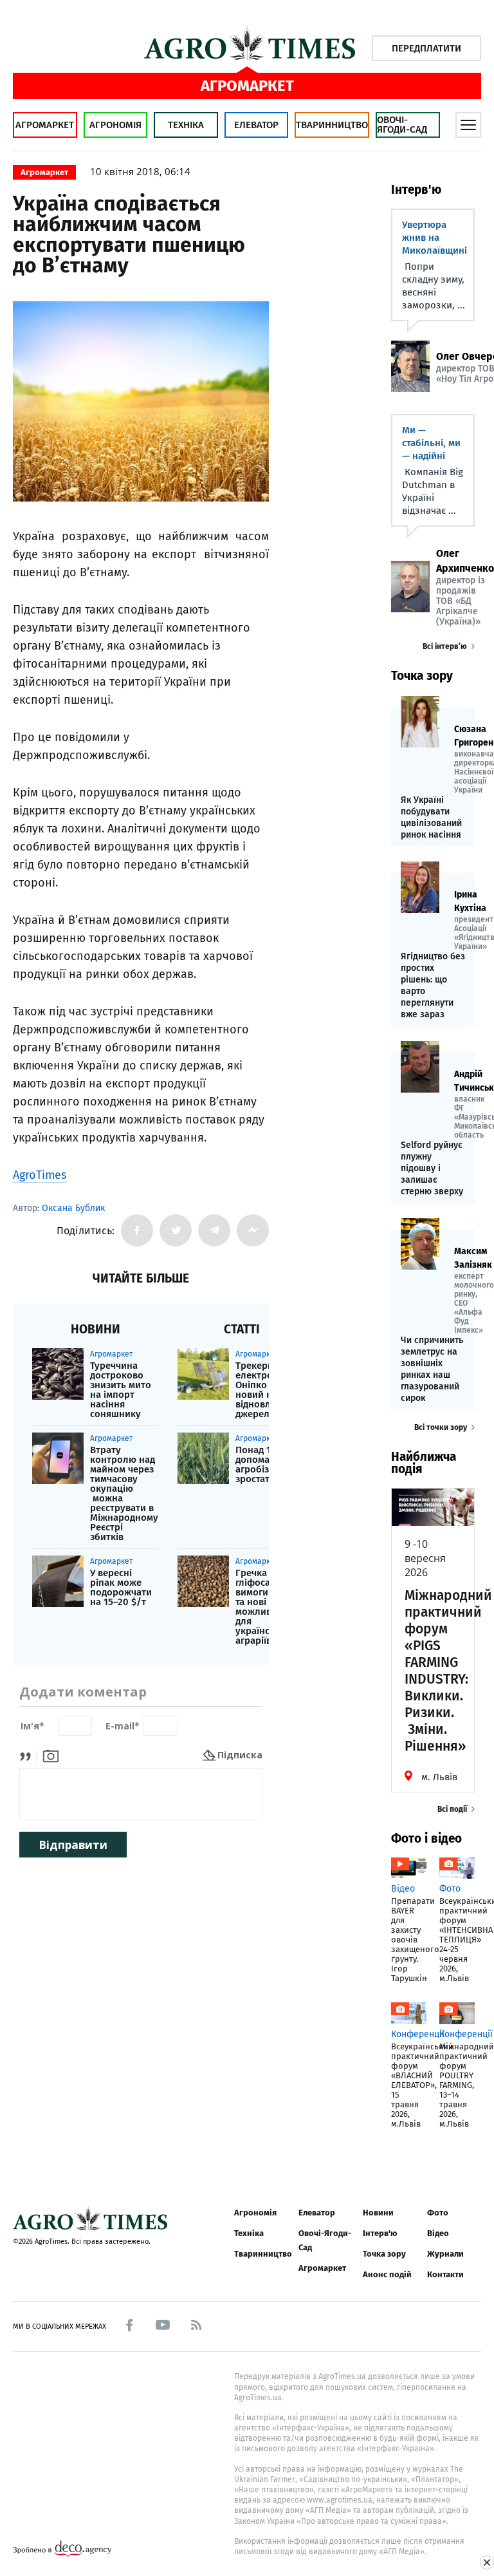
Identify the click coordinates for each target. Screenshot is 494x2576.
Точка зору (384, 2254)
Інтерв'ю (380, 2233)
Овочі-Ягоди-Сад (402, 125)
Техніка (186, 125)
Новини (378, 2213)
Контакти (445, 2274)
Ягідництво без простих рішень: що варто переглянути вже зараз (433, 985)
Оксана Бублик (73, 1208)
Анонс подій (387, 2274)
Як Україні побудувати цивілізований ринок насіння (431, 817)
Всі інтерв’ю (445, 646)
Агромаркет (45, 125)
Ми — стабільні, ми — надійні (431, 443)
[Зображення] (51, 1755)
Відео (438, 2233)
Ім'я (32, 1726)
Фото (438, 2213)
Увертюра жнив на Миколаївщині (435, 238)
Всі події (452, 1809)
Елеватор (256, 125)
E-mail (123, 1726)
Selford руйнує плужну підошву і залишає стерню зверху (432, 1168)
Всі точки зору (441, 1427)
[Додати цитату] (29, 1755)
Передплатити (426, 48)
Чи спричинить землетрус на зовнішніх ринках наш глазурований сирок (432, 1369)
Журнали (445, 2254)
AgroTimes (40, 1175)
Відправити (73, 1845)
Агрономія (115, 125)
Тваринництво (332, 125)
